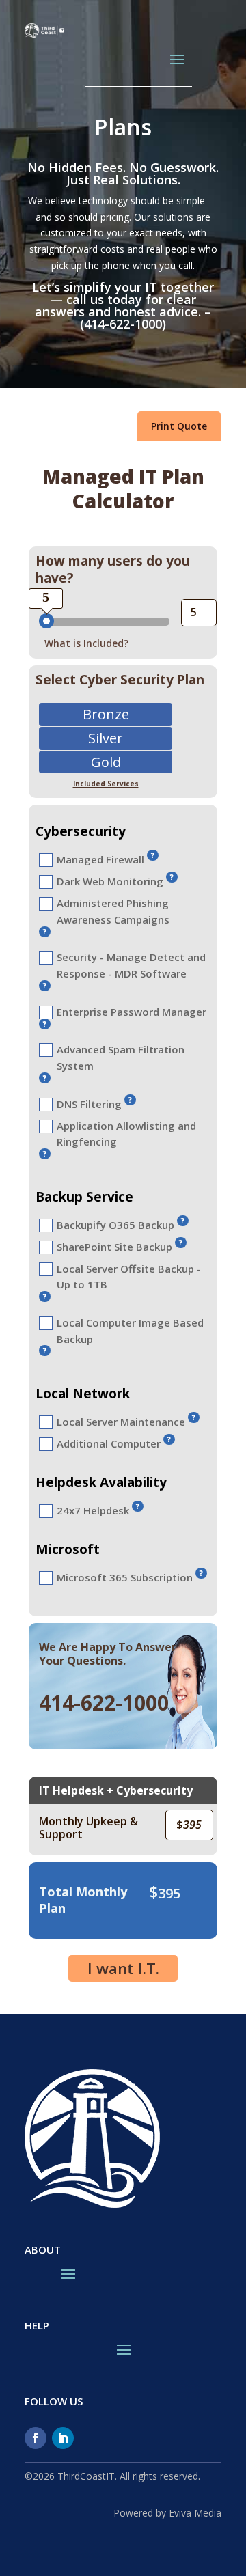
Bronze (106, 716)
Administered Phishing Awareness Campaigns (113, 911)
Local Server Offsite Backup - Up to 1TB (129, 1277)
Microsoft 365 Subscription (125, 1577)
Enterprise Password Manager (132, 1012)
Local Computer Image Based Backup (130, 1331)
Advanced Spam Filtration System (121, 1057)
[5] (46, 621)
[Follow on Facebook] (36, 2438)
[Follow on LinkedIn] (63, 2438)
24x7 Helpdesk (93, 1510)
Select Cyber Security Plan (120, 680)
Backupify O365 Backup (115, 1225)
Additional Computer (109, 1443)
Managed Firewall (100, 859)
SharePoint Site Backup (114, 1247)
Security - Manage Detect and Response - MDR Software (131, 965)
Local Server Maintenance (121, 1422)
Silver (106, 739)
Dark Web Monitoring (110, 881)
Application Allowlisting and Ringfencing (126, 1134)
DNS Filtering (89, 1104)
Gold (106, 763)
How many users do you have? (113, 569)
